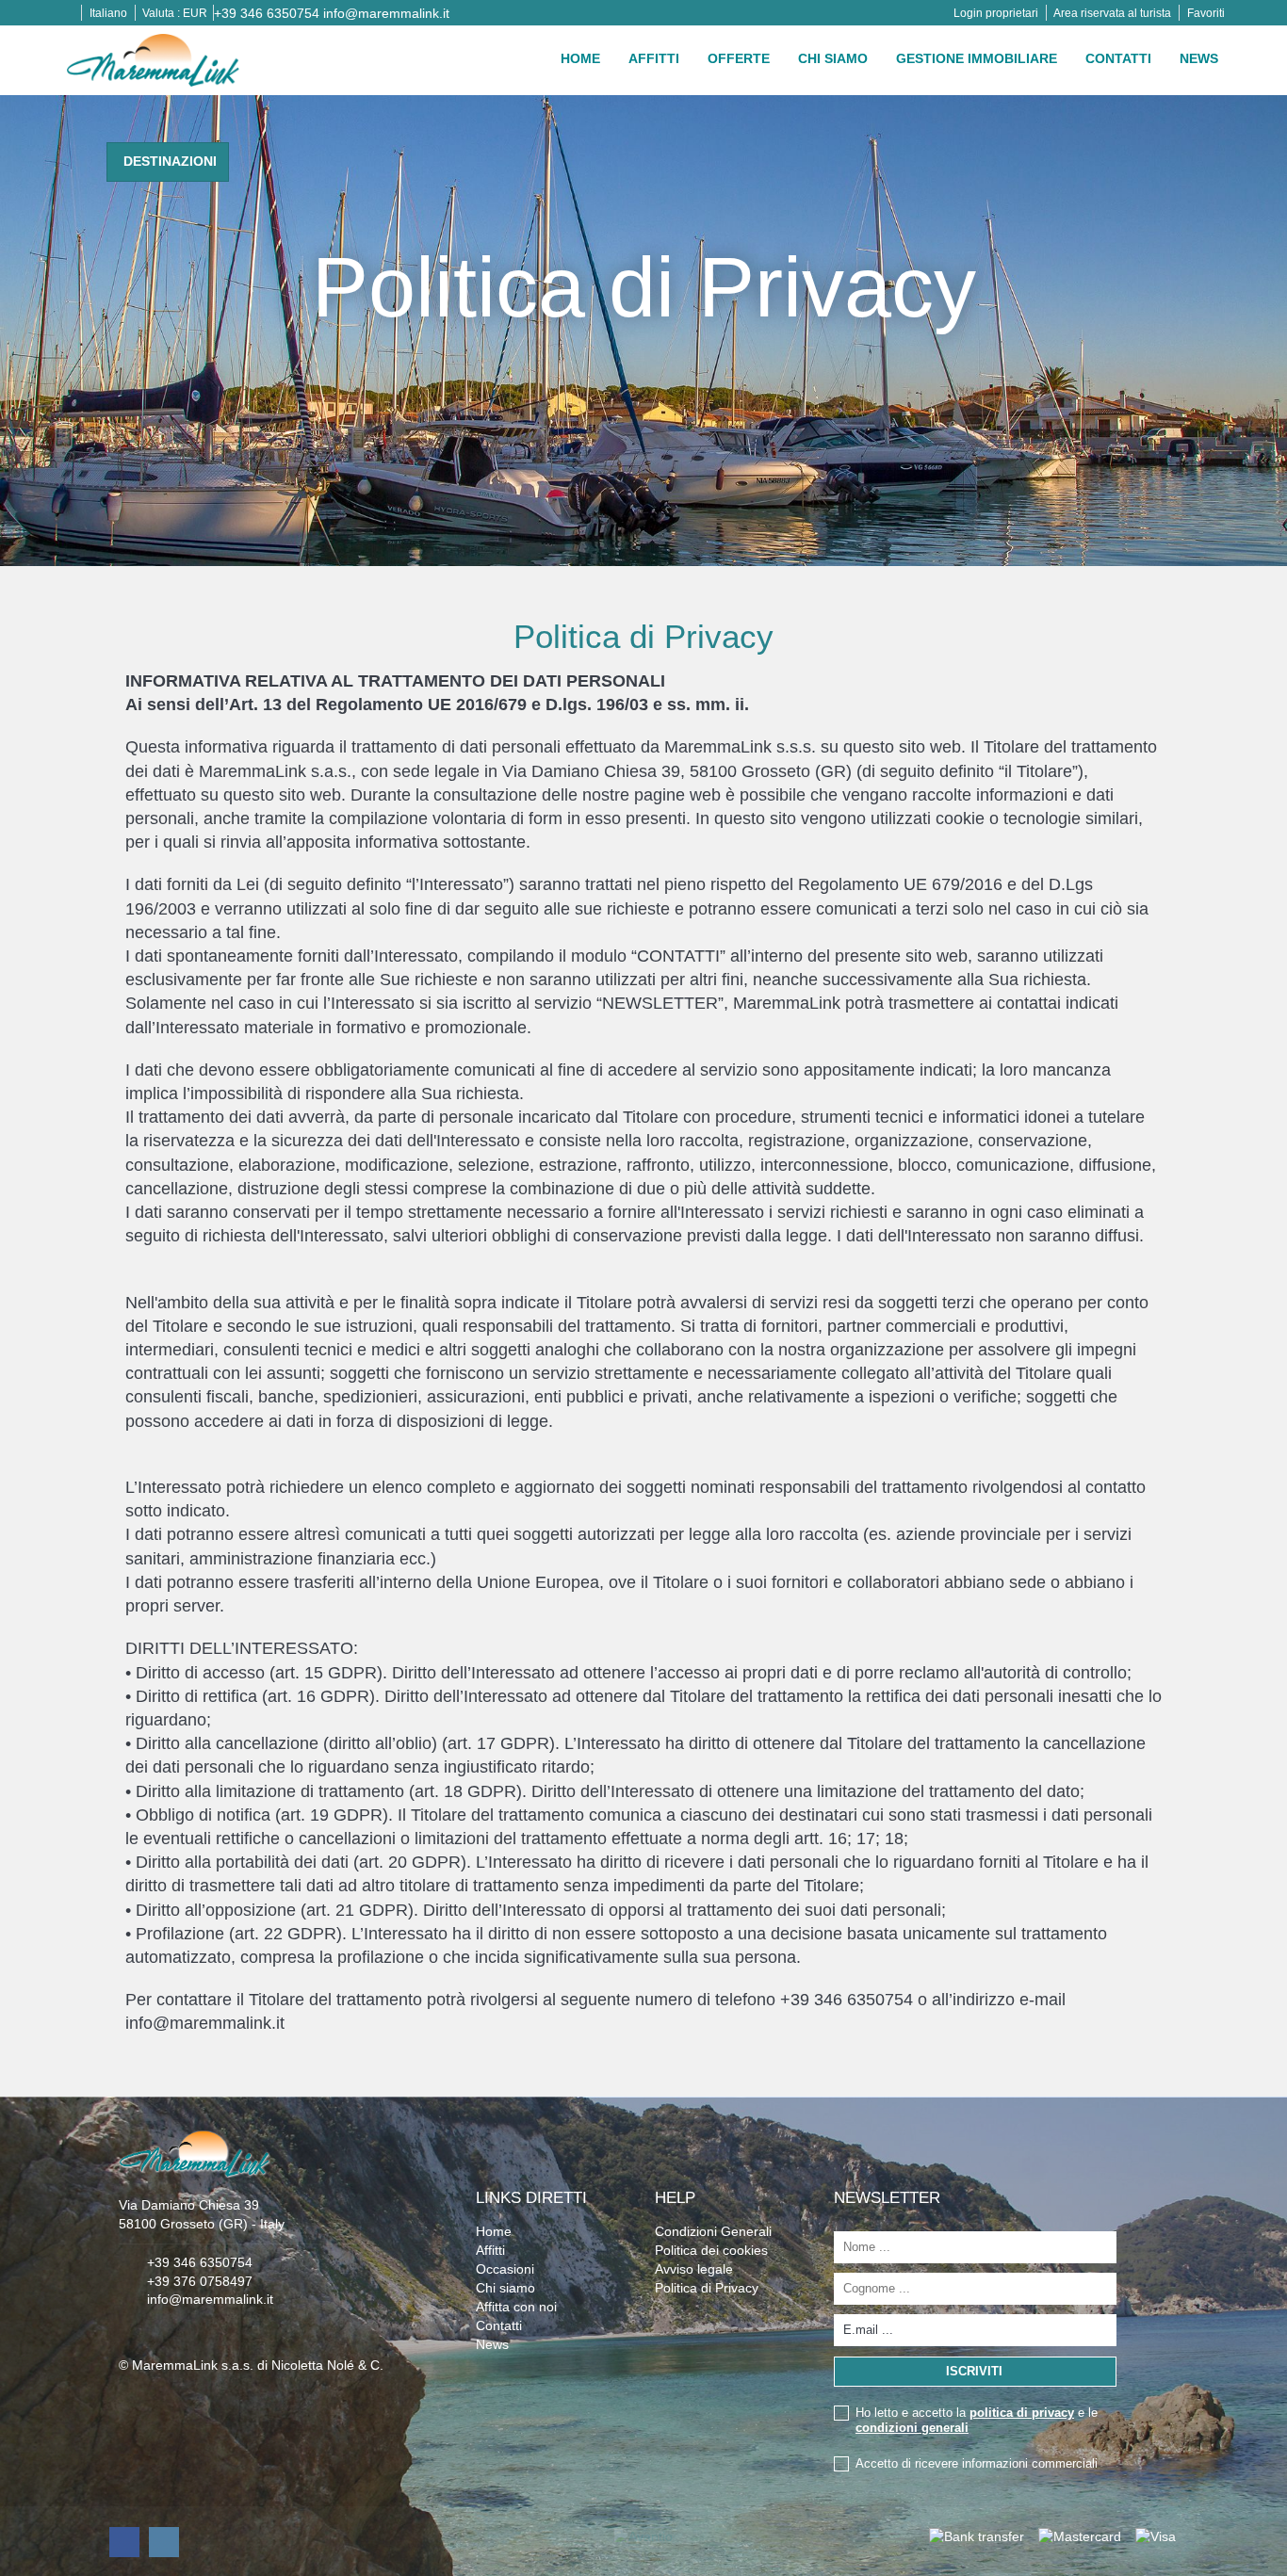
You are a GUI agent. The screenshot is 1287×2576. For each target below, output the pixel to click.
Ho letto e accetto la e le (977, 2420)
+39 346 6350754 (267, 13)
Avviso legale (694, 2269)
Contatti (1118, 58)
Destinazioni (170, 161)
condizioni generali (912, 2428)
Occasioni (505, 2269)
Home (580, 58)
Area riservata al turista (1112, 13)
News (1199, 58)
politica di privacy (1022, 2413)
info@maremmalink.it (386, 13)
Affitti (654, 58)
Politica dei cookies (711, 2250)
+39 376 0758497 (200, 2281)
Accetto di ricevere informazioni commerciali (977, 2463)
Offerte (739, 58)
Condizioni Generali (713, 2231)
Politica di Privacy (707, 2288)
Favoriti (1206, 13)
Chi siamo (833, 58)
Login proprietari (996, 13)
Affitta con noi (516, 2307)
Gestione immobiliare (977, 58)
